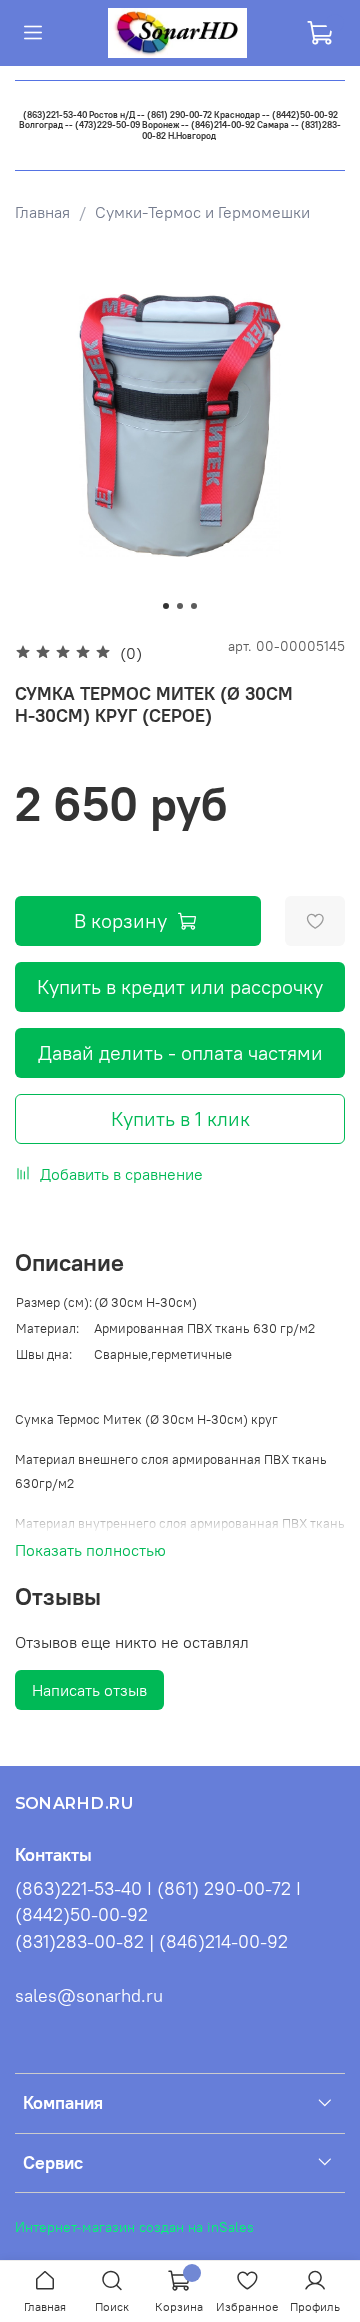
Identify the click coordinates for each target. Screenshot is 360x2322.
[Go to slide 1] (166, 606)
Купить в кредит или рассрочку (180, 986)
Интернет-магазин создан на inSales (134, 2227)
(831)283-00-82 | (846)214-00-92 (151, 1942)
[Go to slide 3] (194, 606)
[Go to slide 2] (180, 606)
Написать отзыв (89, 1690)
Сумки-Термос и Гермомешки (202, 212)
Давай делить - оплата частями (180, 1052)
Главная (42, 212)
